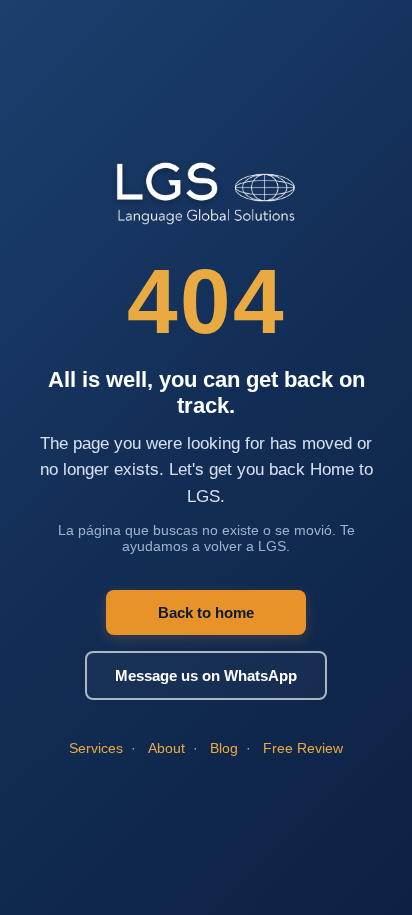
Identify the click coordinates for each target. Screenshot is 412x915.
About (166, 748)
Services (96, 748)
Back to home (206, 612)
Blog (224, 748)
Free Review (303, 748)
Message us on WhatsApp (206, 675)
